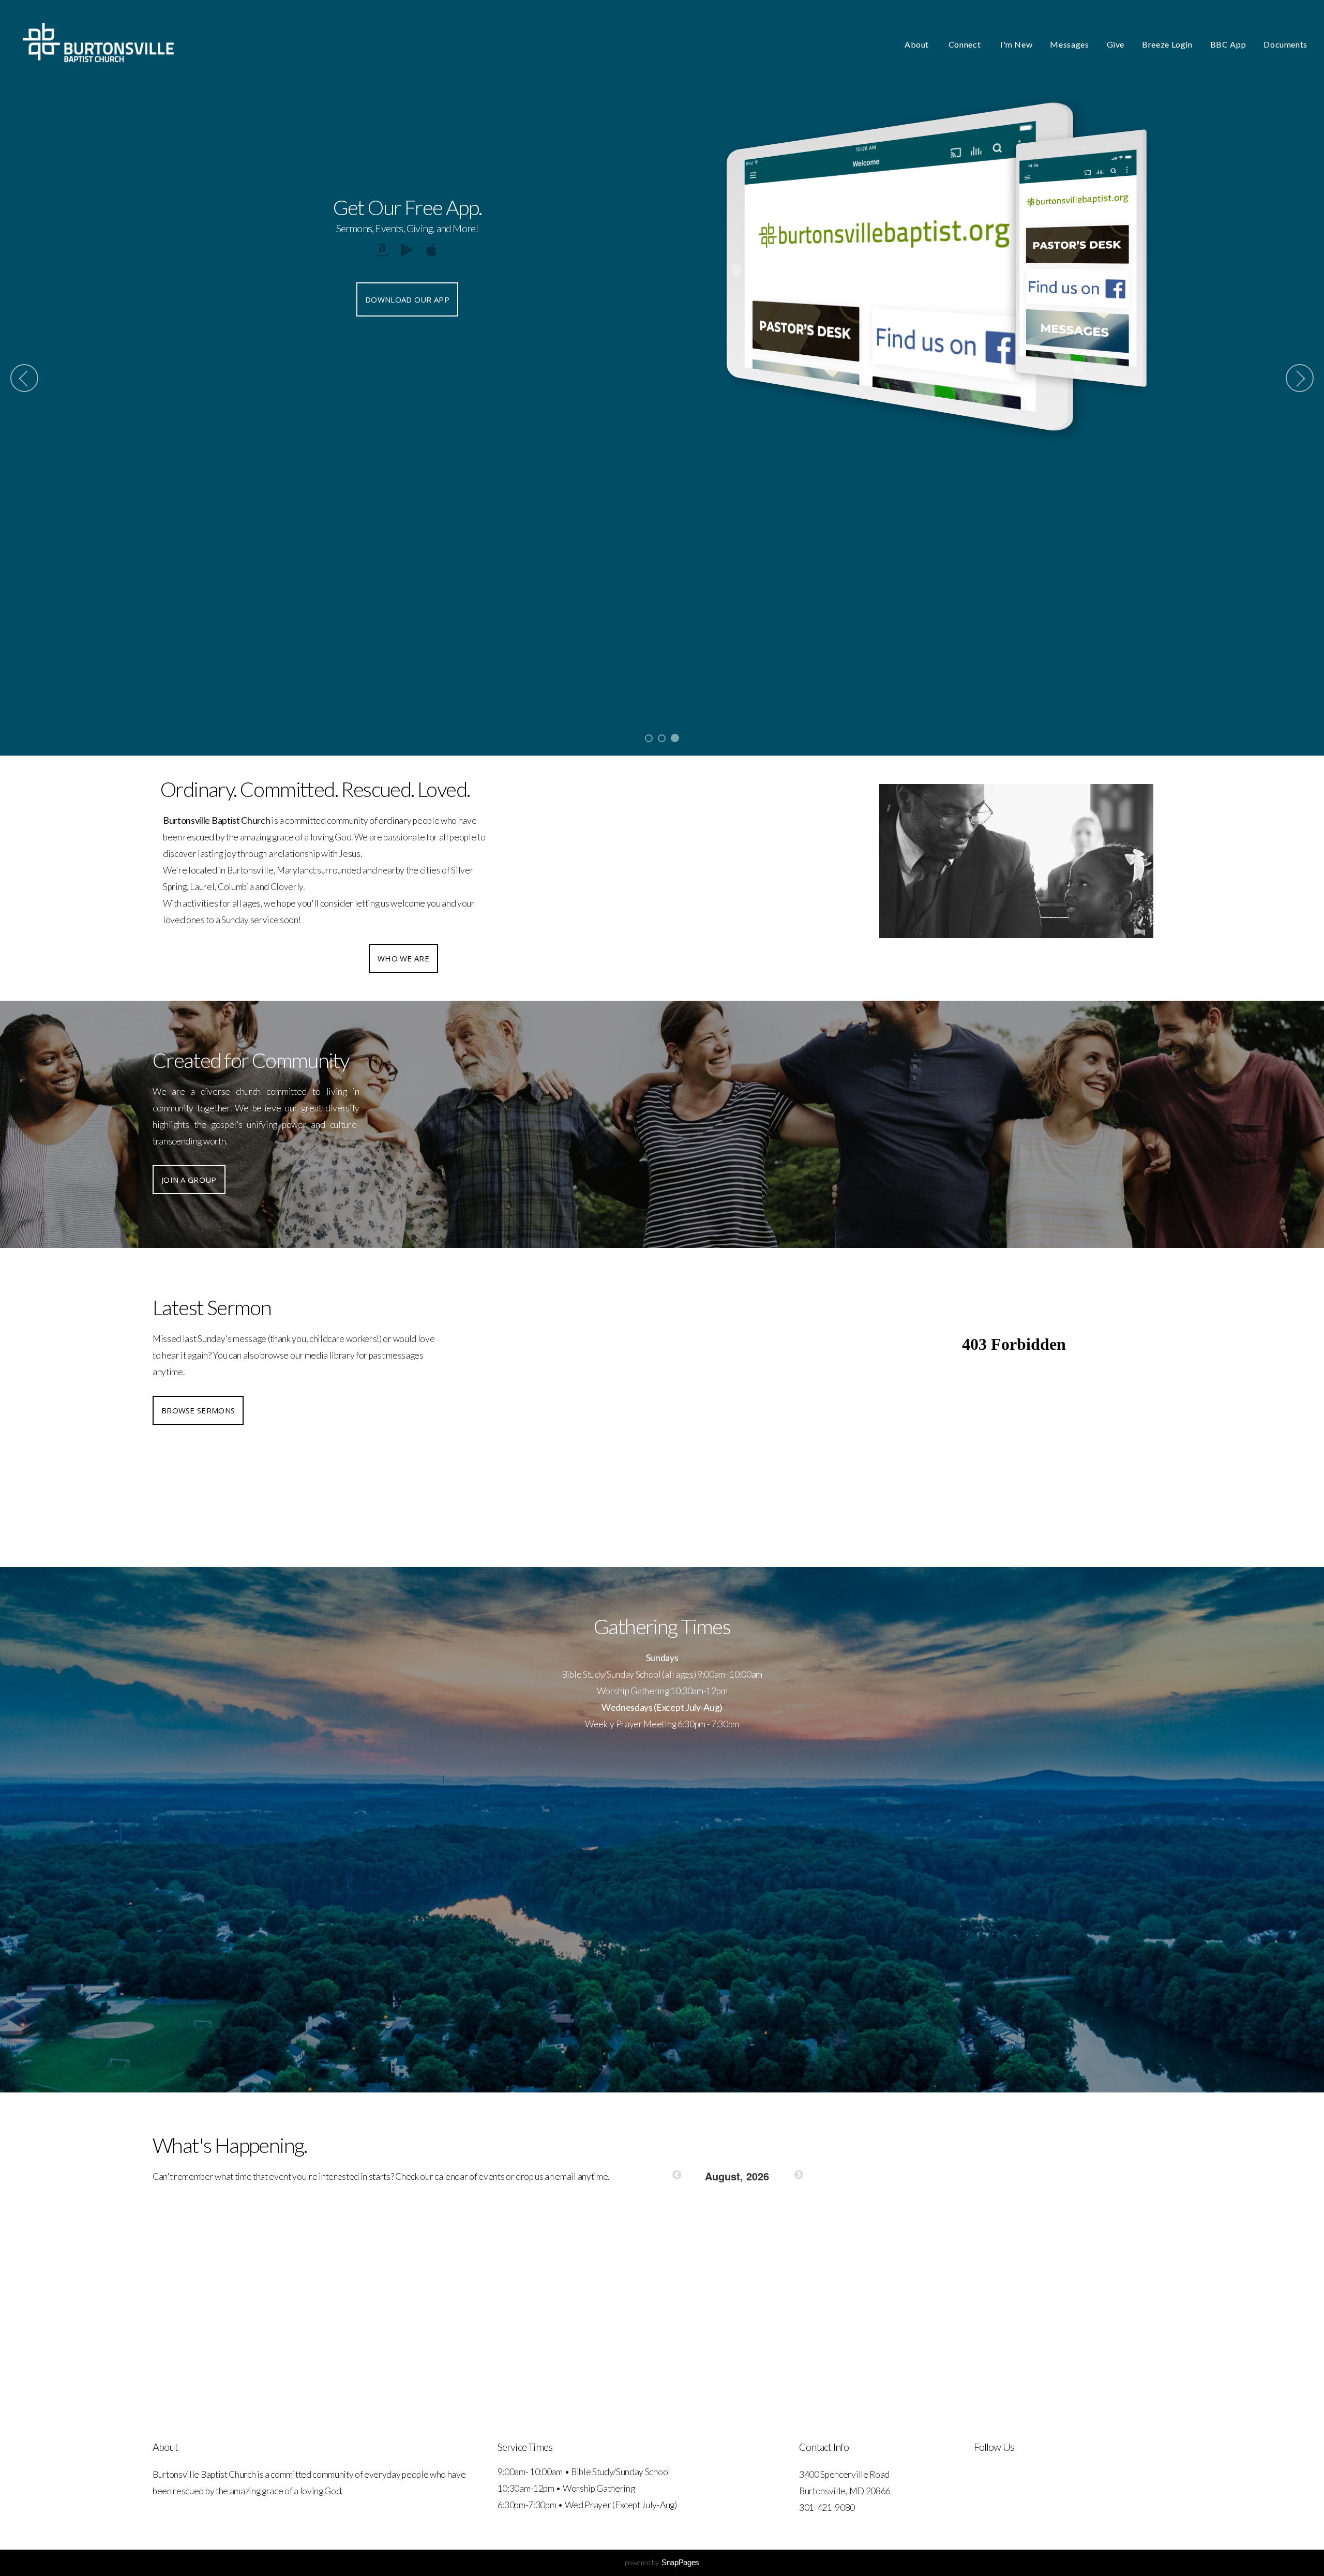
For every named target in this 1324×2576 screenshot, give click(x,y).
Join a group (189, 1180)
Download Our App (407, 299)
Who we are (403, 958)
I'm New (1016, 44)
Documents (1285, 44)
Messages (1069, 44)
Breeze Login (1167, 44)
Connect (966, 44)
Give (1116, 44)
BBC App (1228, 44)
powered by (662, 2562)
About (918, 44)
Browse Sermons (198, 1410)
